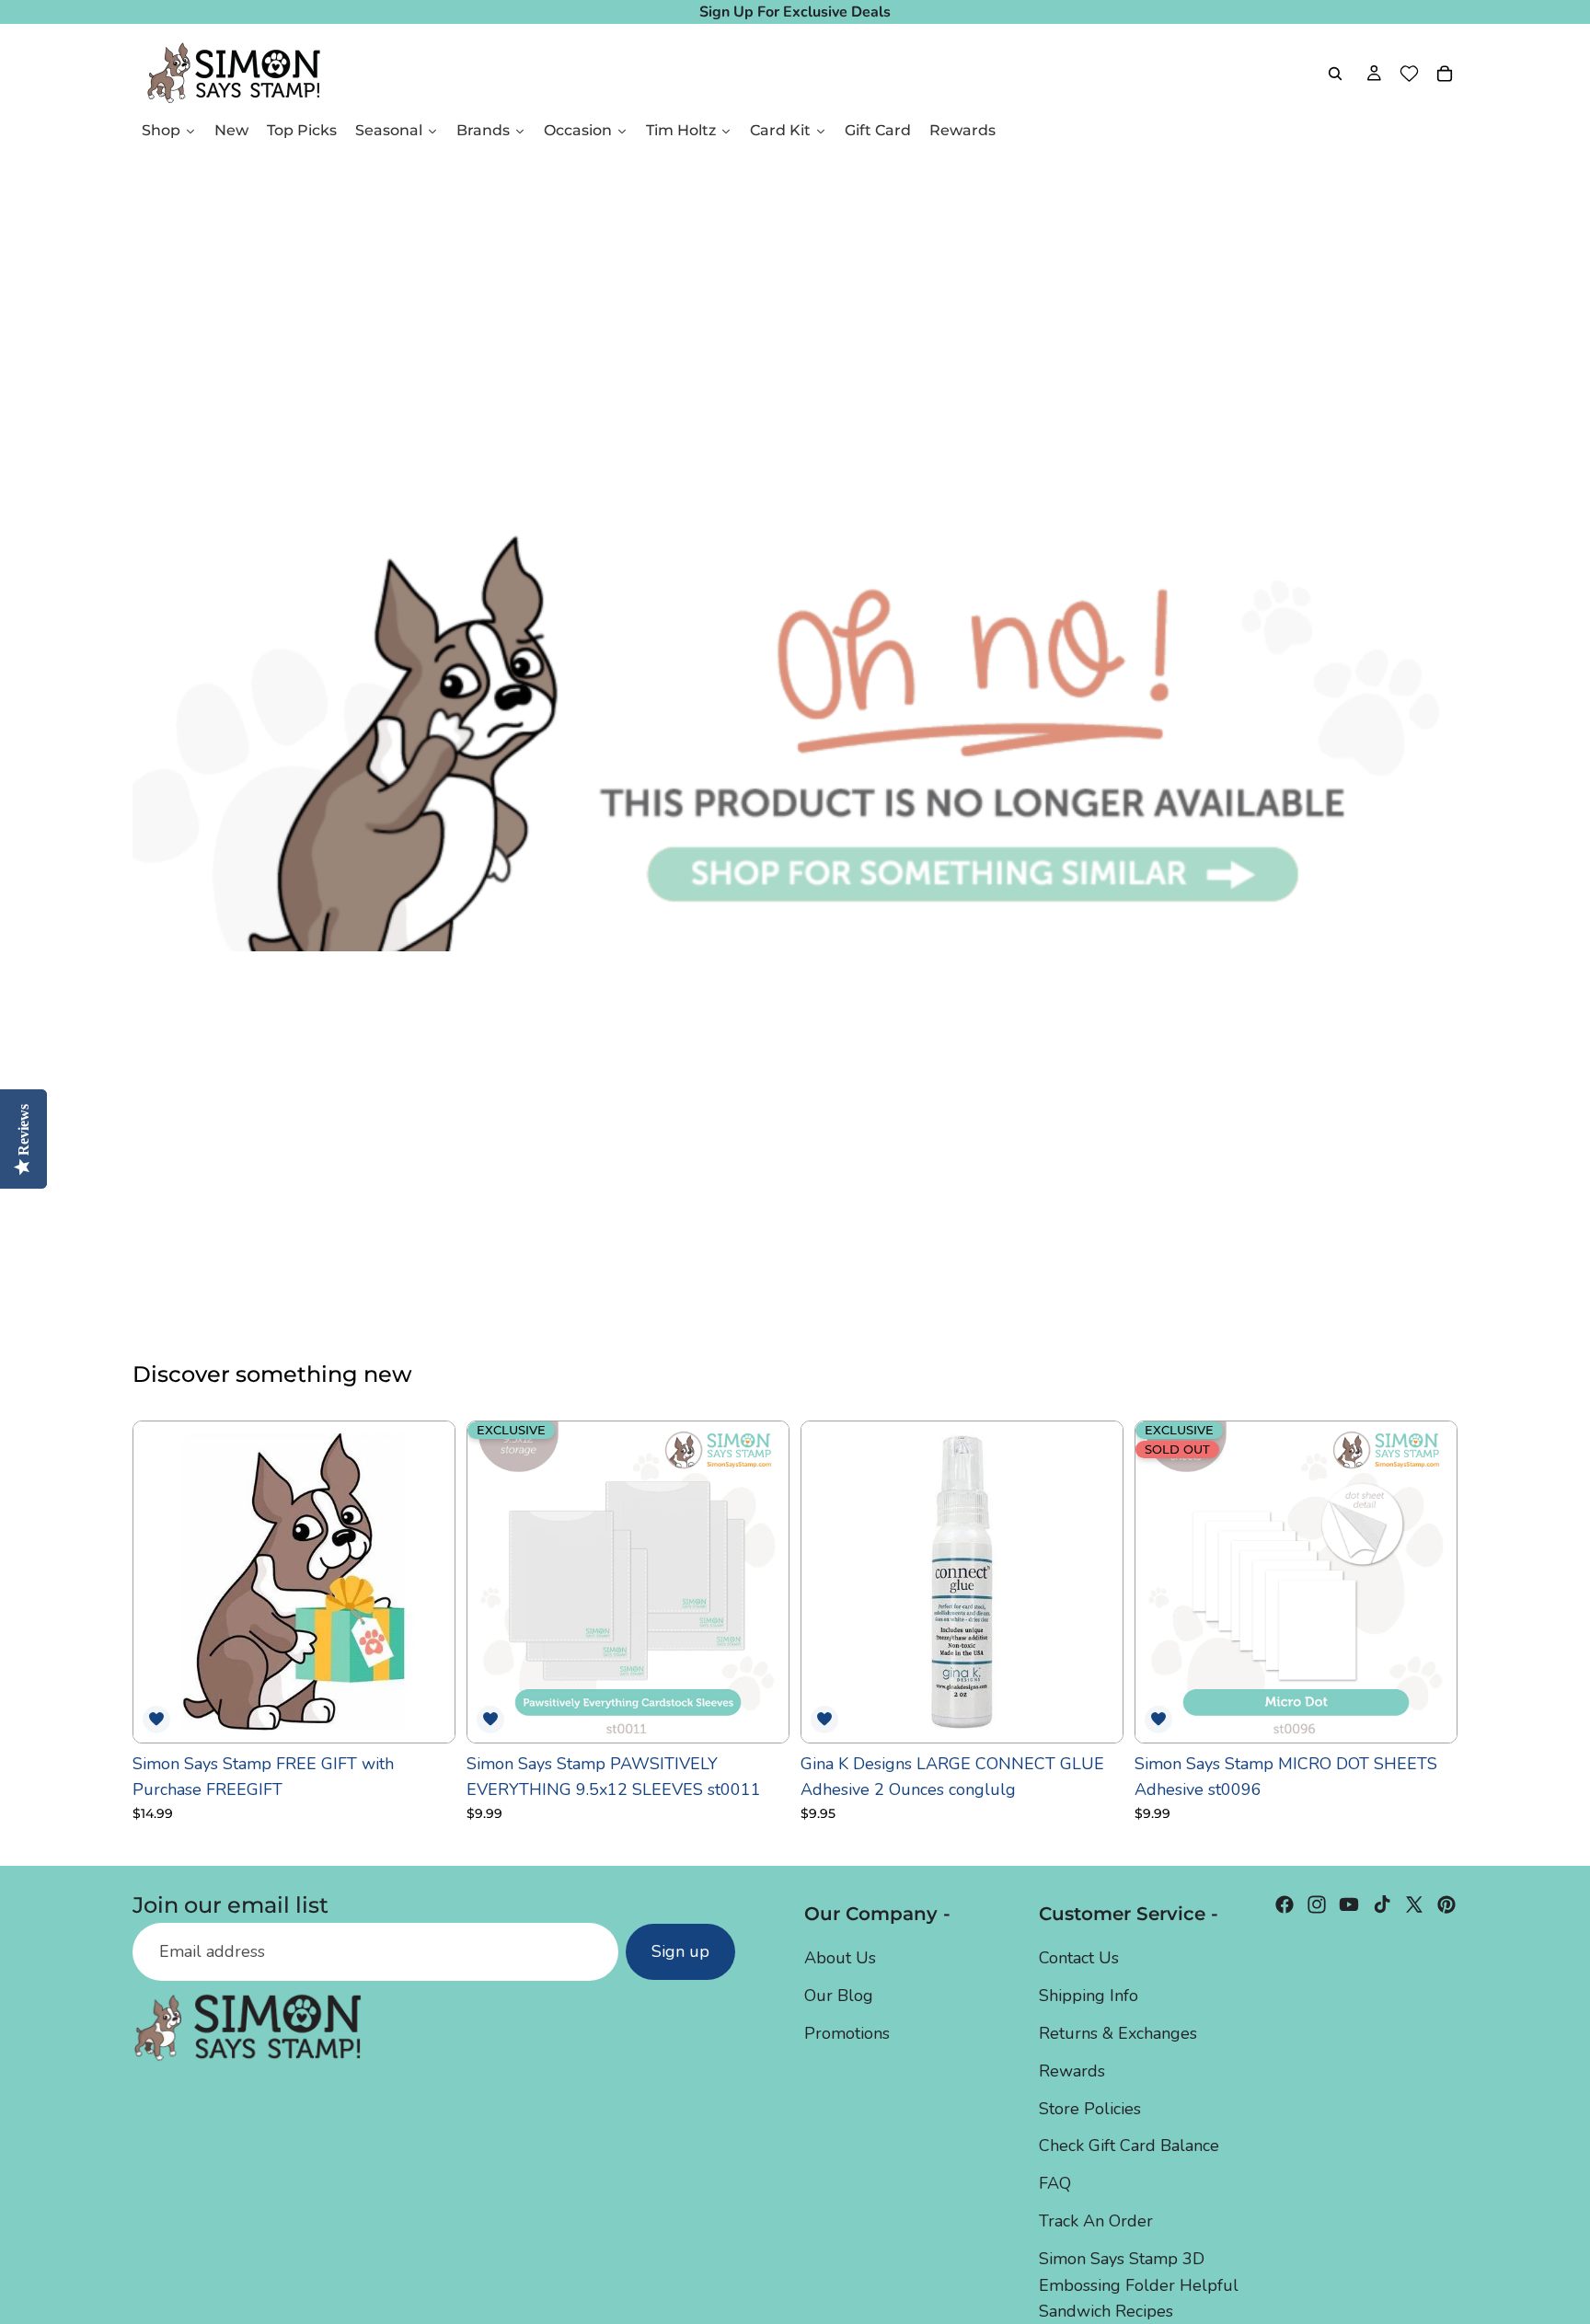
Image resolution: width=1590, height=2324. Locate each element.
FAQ (1055, 2183)
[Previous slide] (495, 1582)
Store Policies (1090, 2108)
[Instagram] (1317, 1904)
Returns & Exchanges (1118, 2033)
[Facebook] (1285, 1904)
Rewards (1072, 2070)
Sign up (680, 1951)
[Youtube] (1349, 1904)
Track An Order (1096, 2221)
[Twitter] (1414, 1904)
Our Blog (839, 1996)
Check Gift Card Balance (1129, 2146)
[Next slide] (761, 1582)
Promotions (847, 2033)
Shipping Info (1089, 1996)
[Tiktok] (1382, 1904)
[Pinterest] (1446, 1904)
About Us (840, 1958)
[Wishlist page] (1409, 74)
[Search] (1335, 74)
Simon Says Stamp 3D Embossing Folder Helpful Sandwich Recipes (1139, 2284)
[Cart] (1445, 74)
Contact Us (1079, 1958)
